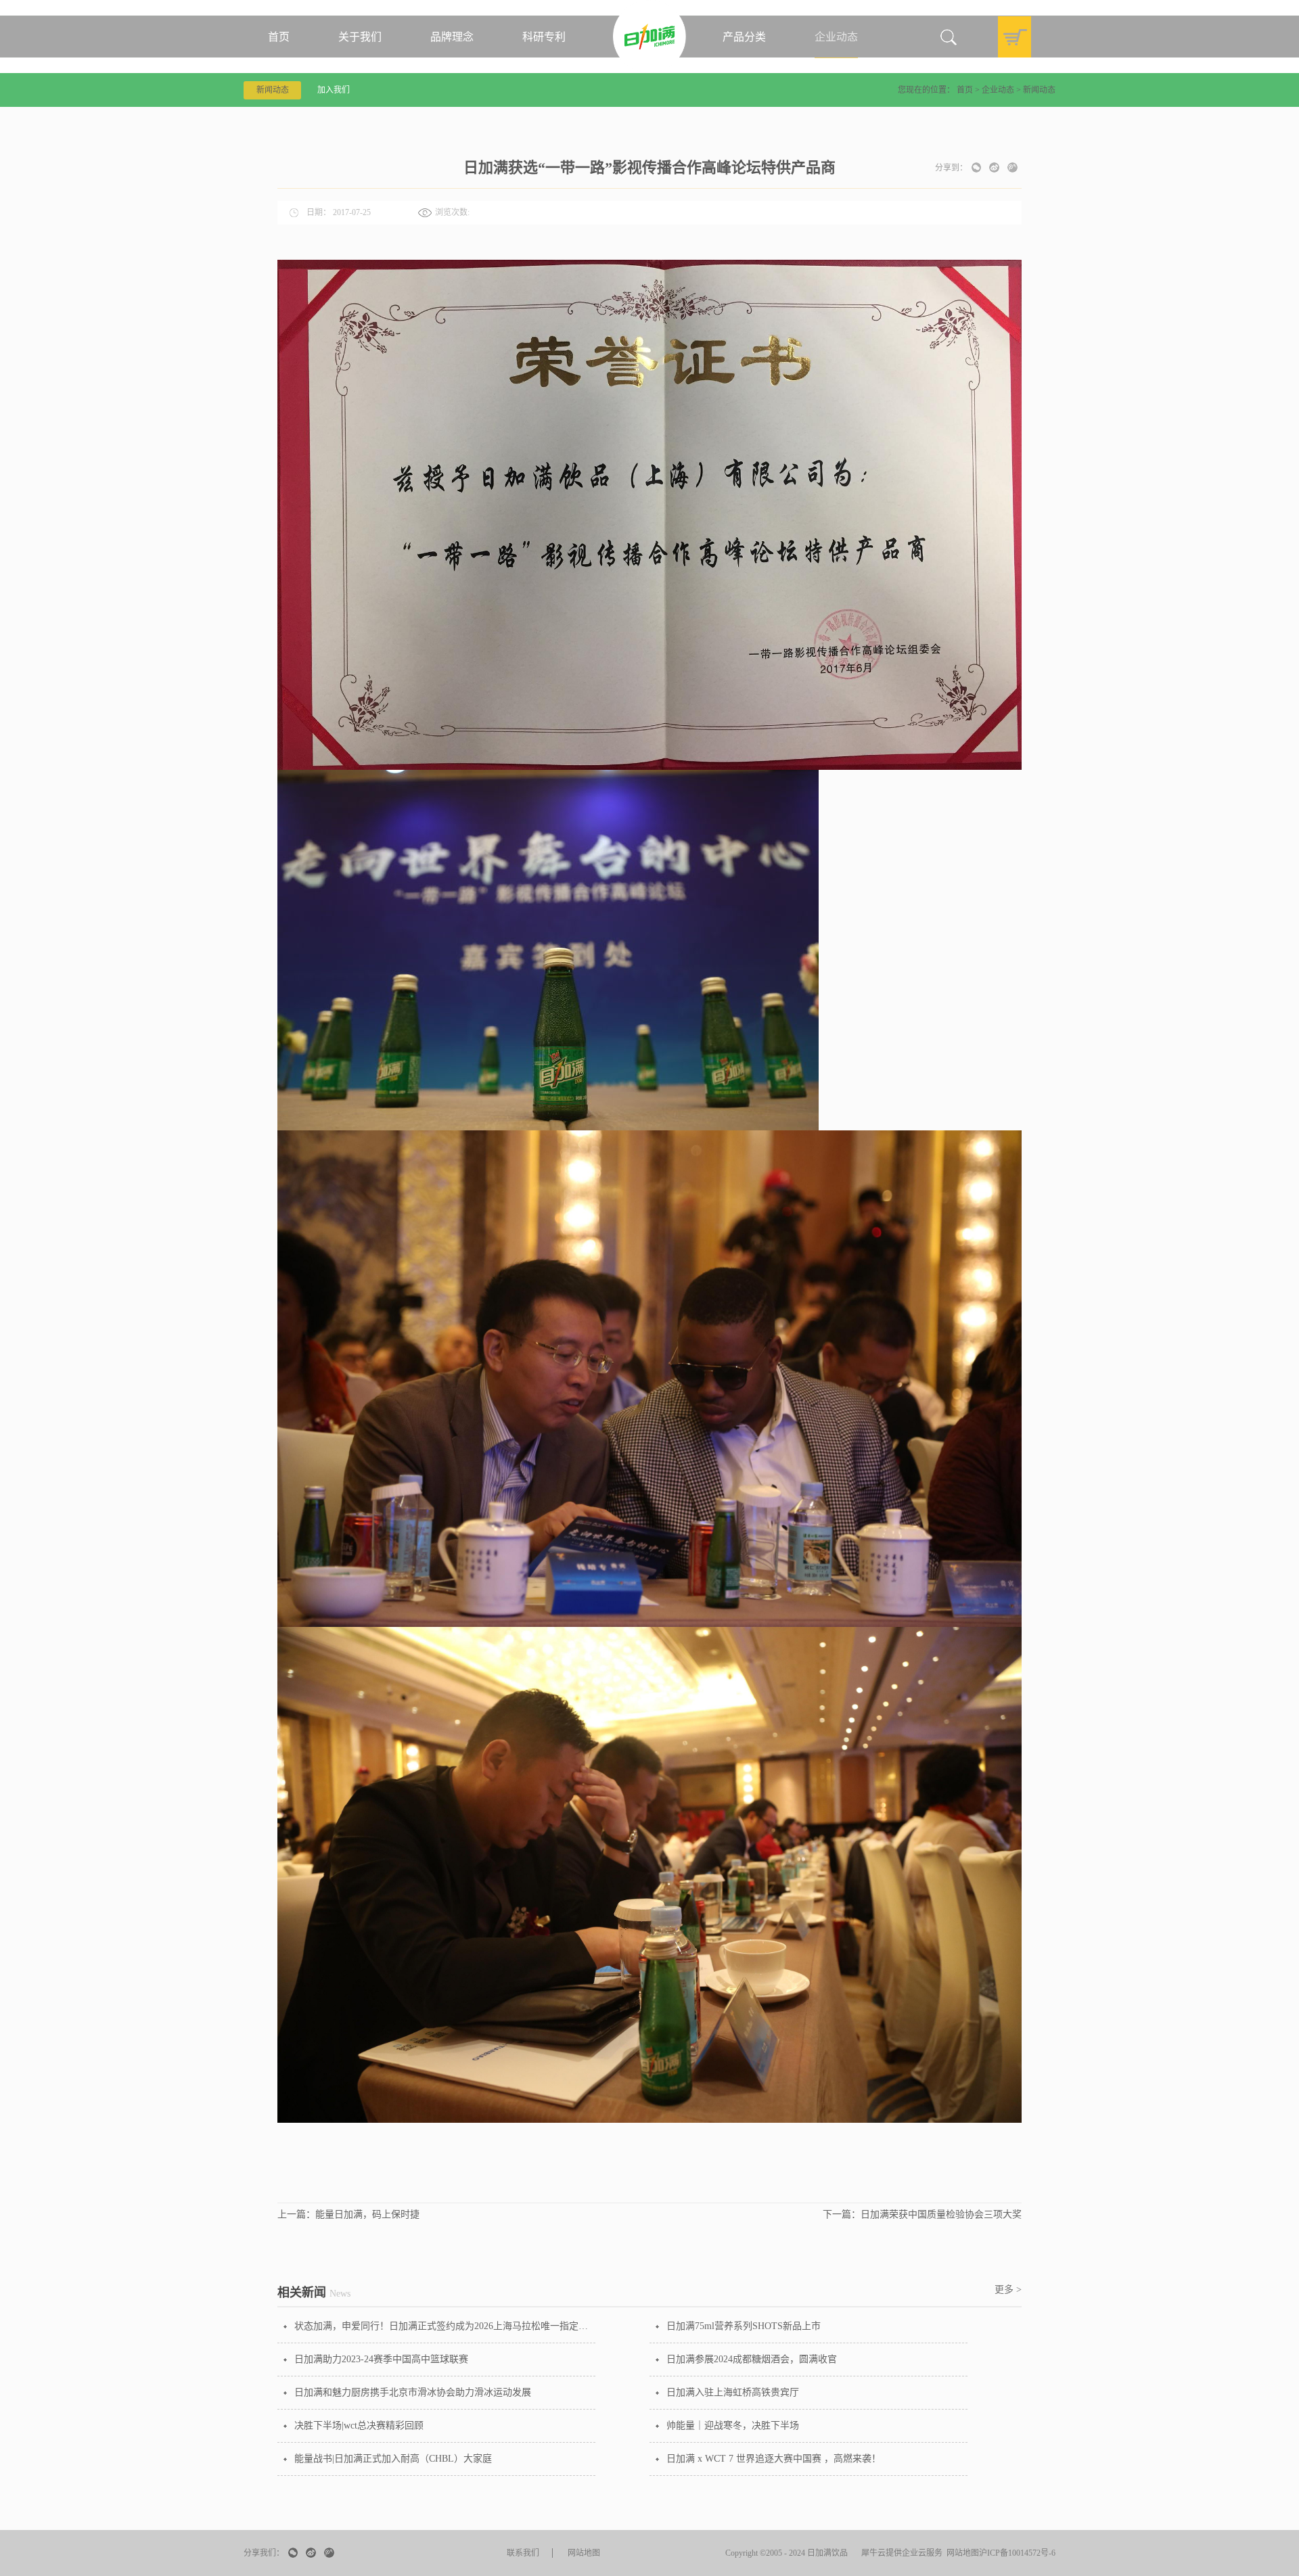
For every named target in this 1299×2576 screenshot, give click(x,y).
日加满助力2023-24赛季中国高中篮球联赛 (381, 2359)
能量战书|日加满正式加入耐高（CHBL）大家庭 (393, 2459)
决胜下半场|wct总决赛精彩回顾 (359, 2425)
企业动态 (998, 90)
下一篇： (922, 2214)
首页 (279, 37)
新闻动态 (1039, 90)
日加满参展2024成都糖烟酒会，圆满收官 (752, 2359)
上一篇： (348, 2214)
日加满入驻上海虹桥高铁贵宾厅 (733, 2392)
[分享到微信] (976, 167)
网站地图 (961, 2553)
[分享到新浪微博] (994, 167)
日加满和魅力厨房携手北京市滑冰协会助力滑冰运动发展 (413, 2392)
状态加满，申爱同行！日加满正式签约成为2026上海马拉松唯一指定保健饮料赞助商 (445, 2326)
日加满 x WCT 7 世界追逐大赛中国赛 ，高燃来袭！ (774, 2459)
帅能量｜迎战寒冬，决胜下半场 (733, 2425)
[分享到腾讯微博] (1012, 167)
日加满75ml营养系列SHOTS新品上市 (744, 2326)
